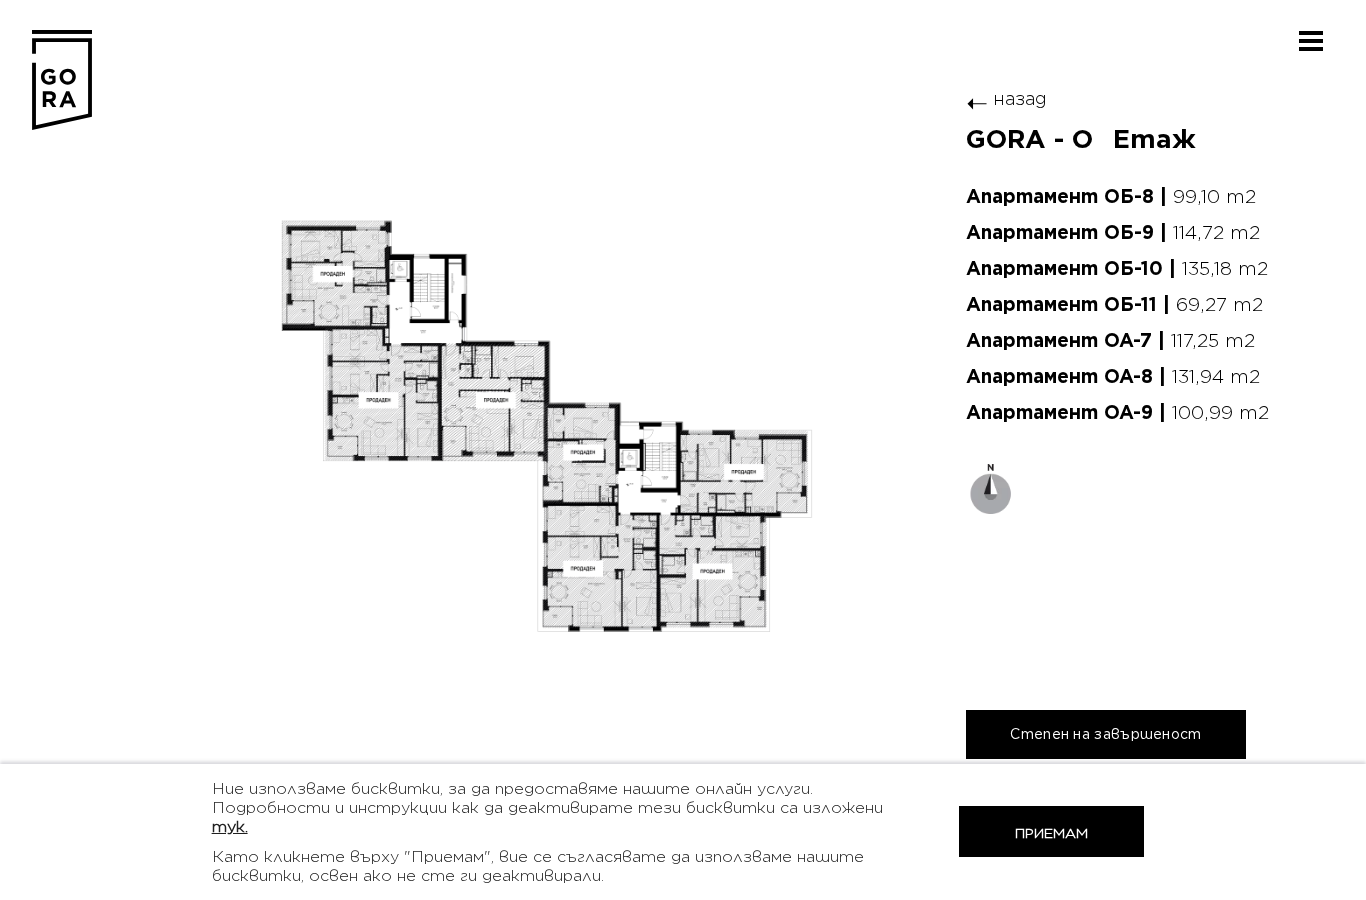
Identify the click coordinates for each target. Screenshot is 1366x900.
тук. (230, 826)
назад (1006, 98)
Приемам (1051, 834)
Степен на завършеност (1105, 734)
